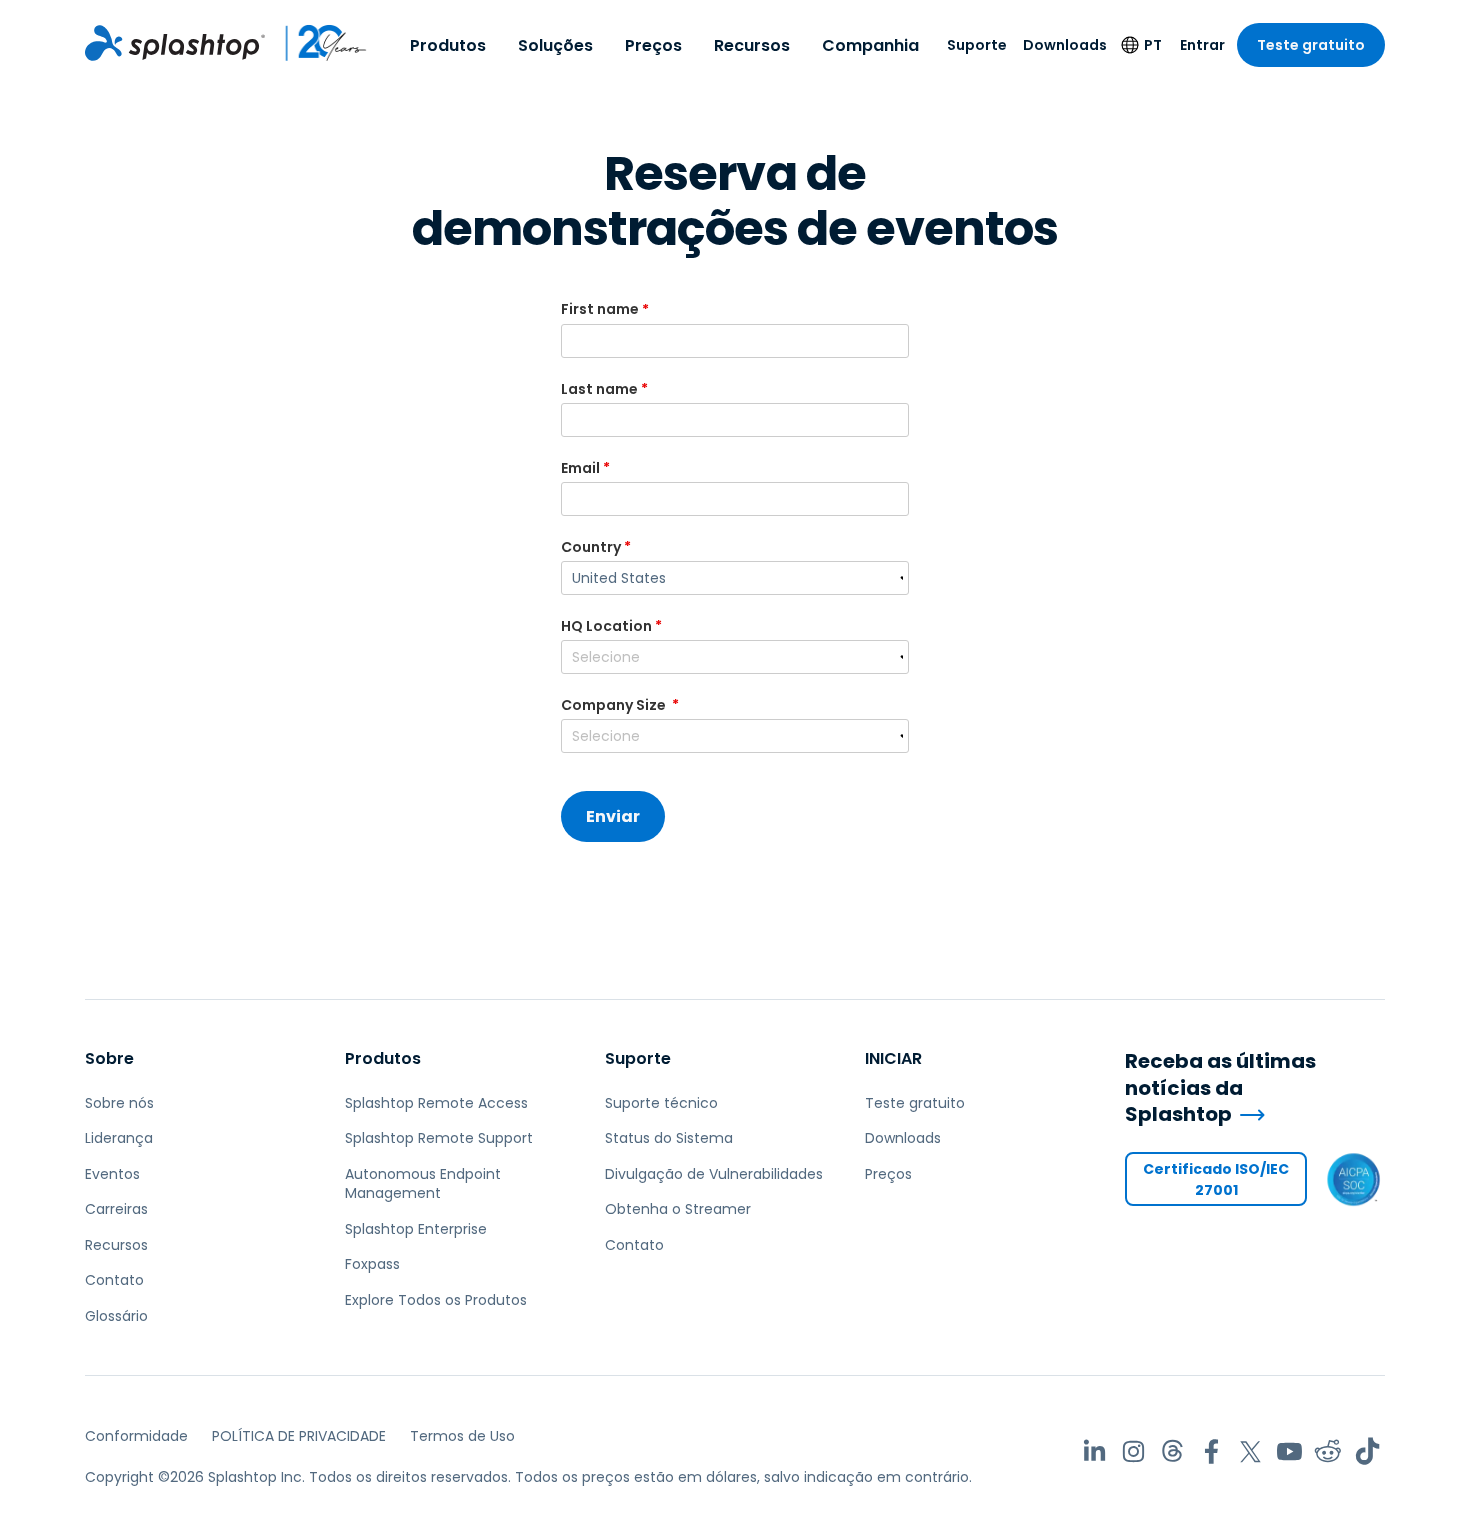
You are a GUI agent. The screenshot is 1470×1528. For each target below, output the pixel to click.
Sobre (109, 1058)
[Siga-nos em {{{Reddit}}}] (1328, 1451)
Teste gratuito (1311, 45)
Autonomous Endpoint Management (423, 1184)
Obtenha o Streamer (678, 1209)
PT (1153, 45)
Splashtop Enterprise (416, 1229)
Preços (653, 45)
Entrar (1202, 45)
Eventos (112, 1174)
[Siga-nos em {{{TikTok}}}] (1367, 1451)
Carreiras (116, 1209)
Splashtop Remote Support (439, 1138)
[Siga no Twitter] (1250, 1451)
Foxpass (372, 1264)
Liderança (119, 1138)
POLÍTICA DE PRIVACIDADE (299, 1436)
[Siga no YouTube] (1289, 1451)
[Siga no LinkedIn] (1094, 1451)
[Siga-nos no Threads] (1172, 1451)
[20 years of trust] (316, 43)
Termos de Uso (462, 1436)
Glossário (116, 1316)
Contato (114, 1280)
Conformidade (136, 1436)
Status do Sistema (669, 1138)
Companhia (870, 45)
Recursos (752, 45)
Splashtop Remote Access (436, 1103)
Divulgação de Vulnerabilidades (714, 1174)
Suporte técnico (661, 1103)
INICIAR (893, 1058)
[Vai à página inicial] (175, 43)
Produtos (448, 45)
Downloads (1065, 45)
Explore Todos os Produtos (436, 1300)
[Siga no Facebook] (1211, 1451)
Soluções (555, 45)
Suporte (977, 45)
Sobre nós (119, 1103)
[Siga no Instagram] (1133, 1451)
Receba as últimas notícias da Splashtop (1220, 1088)
